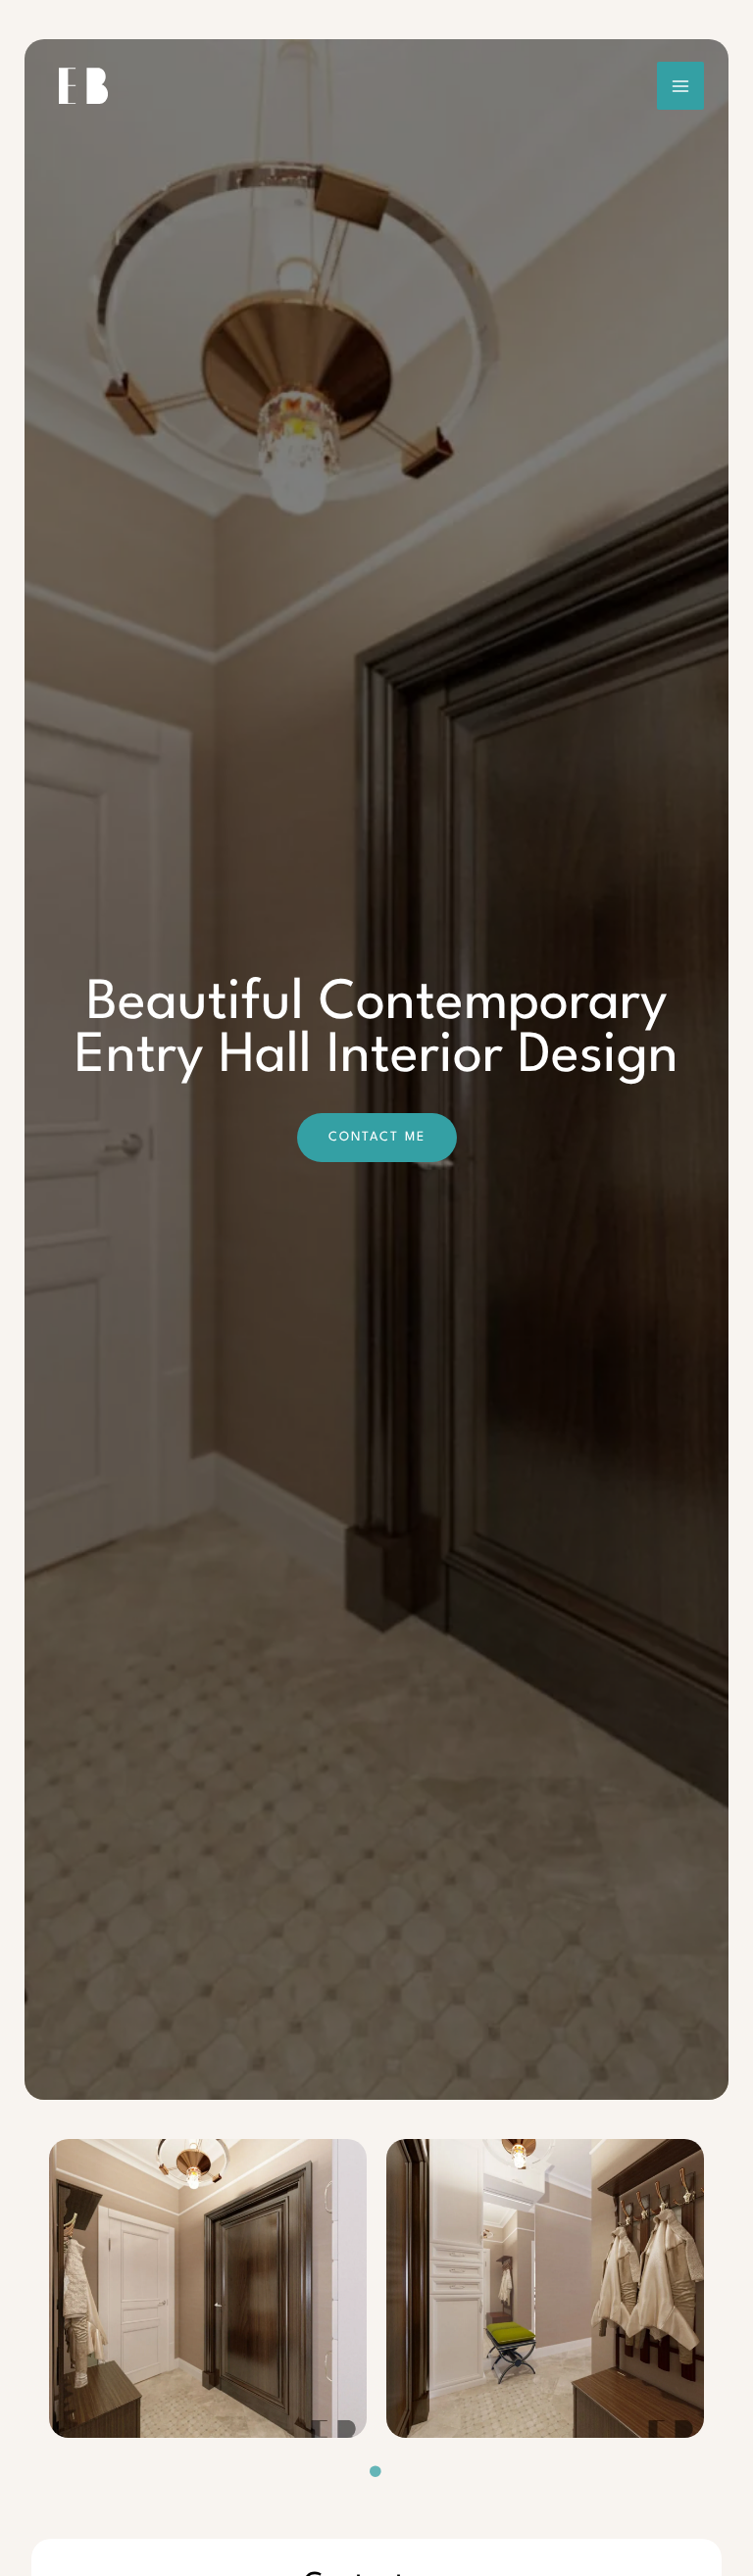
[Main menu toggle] (681, 86)
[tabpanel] (208, 2288)
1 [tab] (376, 2472)
